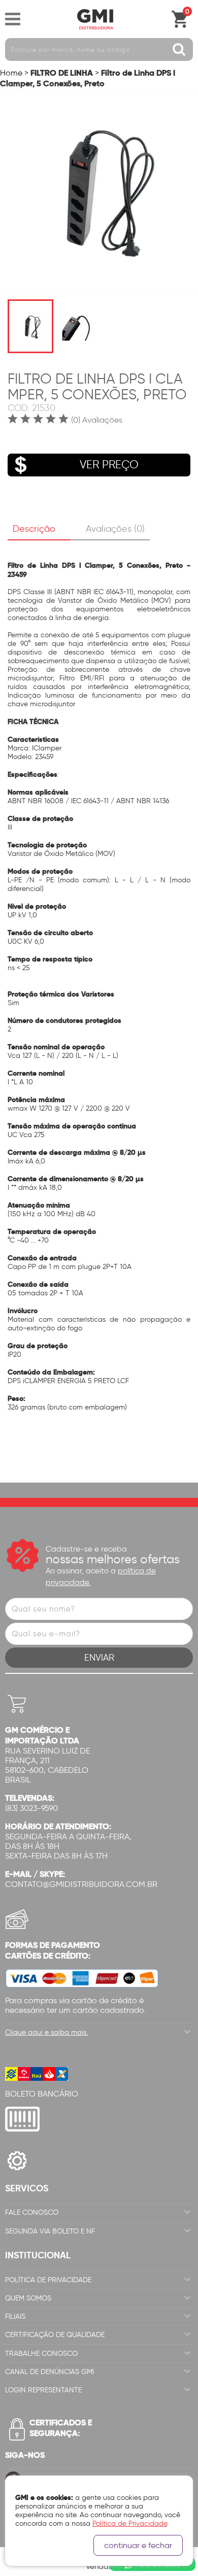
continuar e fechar (138, 2545)
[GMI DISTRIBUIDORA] (95, 19)
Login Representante (43, 2390)
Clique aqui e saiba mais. (46, 2032)
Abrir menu (13, 19)
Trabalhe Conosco (41, 2354)
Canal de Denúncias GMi (49, 2372)
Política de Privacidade (48, 2280)
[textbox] (99, 49)
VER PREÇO (109, 465)
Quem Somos (28, 2298)
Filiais (15, 2316)
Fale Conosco (32, 2212)
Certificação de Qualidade (55, 2335)
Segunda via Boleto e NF (50, 2231)
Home (11, 73)
